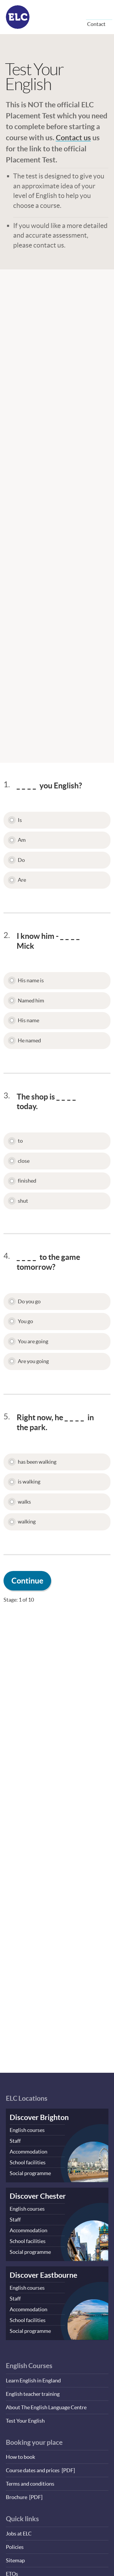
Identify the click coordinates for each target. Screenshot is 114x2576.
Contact (96, 24)
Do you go (29, 1301)
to (20, 1141)
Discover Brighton (39, 2117)
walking (27, 1522)
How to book (20, 2457)
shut (23, 1201)
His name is (31, 980)
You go (25, 1321)
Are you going (33, 1361)
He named (29, 1040)
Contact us (73, 137)
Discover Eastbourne (43, 2275)
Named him (31, 1001)
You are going (33, 1341)
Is (20, 820)
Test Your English (25, 2421)
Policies (15, 2547)
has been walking (37, 1462)
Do (21, 860)
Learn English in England (33, 2381)
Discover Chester (38, 2196)
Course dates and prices (33, 2470)
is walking (29, 1482)
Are (22, 880)
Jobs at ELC (19, 2534)
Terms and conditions (30, 2484)
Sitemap (15, 2560)
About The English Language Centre (46, 2407)
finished (27, 1181)
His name (28, 1020)
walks (24, 1502)
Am (22, 840)
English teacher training (33, 2394)
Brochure (17, 2497)
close (24, 1161)
